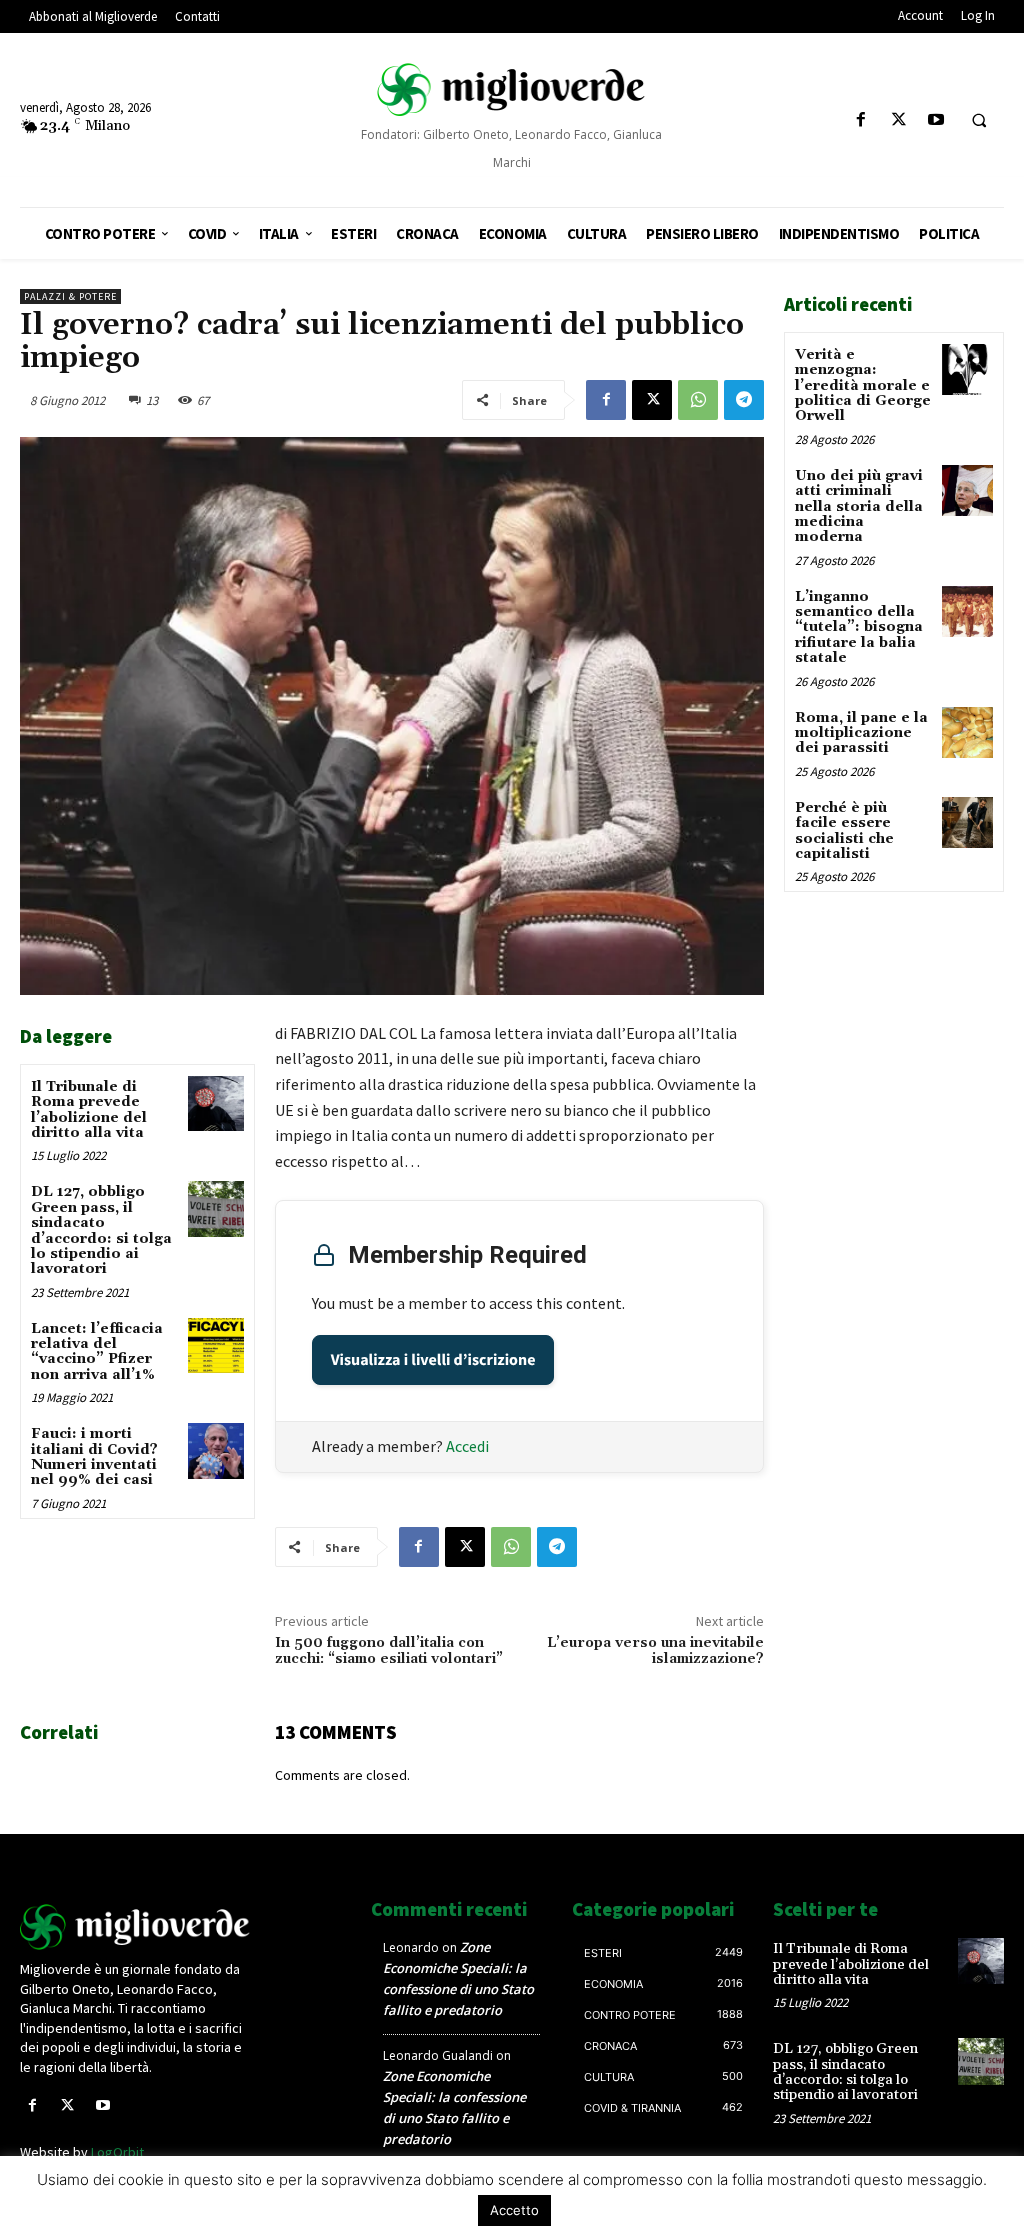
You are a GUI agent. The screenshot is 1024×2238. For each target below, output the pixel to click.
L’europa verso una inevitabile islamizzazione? (655, 1651)
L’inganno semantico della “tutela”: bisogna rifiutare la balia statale (859, 628)
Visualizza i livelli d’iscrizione (433, 1360)
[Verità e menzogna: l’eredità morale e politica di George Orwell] (967, 369)
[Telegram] (744, 400)
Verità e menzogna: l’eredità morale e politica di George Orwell (863, 386)
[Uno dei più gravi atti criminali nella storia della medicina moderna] (967, 490)
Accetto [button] (514, 2210)
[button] (979, 121)
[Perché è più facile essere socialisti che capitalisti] (967, 822)
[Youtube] (935, 120)
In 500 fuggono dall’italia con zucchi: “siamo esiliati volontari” (389, 1651)
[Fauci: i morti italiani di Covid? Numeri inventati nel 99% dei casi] (215, 1450)
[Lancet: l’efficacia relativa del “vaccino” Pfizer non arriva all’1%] (215, 1345)
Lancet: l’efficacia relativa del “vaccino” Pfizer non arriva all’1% (97, 1352)
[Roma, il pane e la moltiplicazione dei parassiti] (967, 732)
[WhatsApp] (698, 400)
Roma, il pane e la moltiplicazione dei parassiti (861, 733)
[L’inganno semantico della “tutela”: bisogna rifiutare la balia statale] (967, 611)
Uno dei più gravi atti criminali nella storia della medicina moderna (859, 507)
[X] (898, 120)
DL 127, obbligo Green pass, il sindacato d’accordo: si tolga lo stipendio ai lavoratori (101, 1230)
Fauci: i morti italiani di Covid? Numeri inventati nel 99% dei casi (94, 1457)
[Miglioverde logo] (135, 1927)
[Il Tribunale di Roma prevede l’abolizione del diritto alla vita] (215, 1103)
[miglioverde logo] (512, 89)
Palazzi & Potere (70, 296)
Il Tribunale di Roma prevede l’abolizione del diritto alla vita (89, 1110)
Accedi (467, 1446)
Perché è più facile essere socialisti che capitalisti (844, 831)
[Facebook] (861, 120)
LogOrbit (117, 2152)
